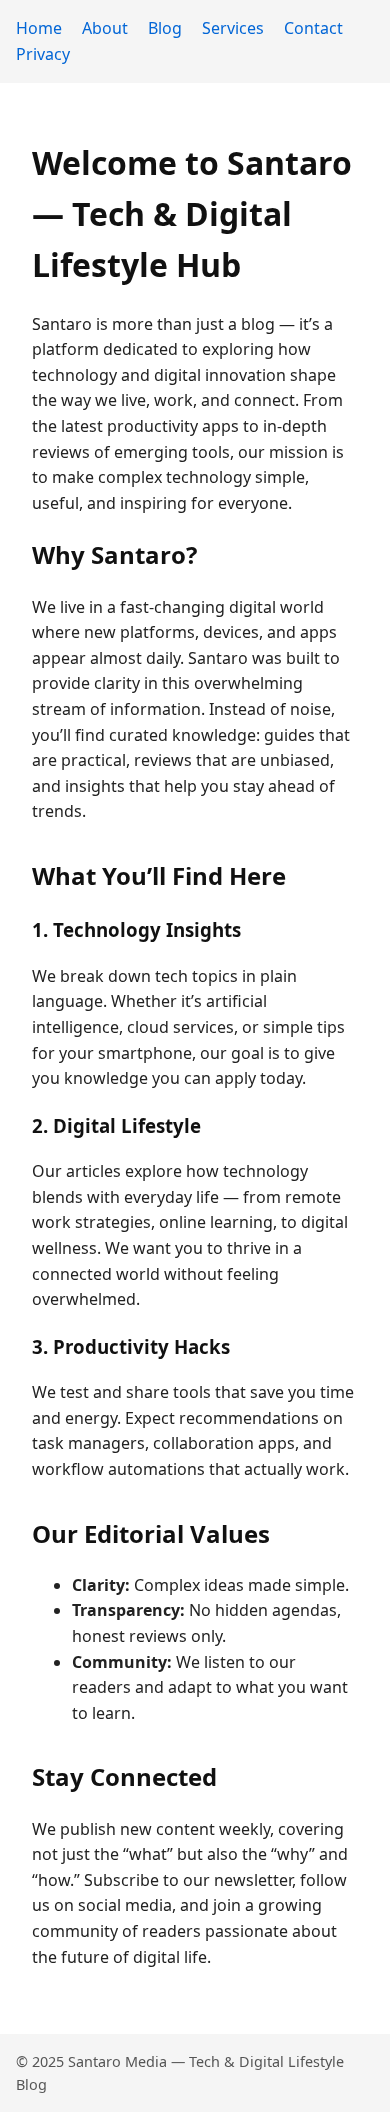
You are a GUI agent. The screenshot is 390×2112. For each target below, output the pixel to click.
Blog (165, 28)
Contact (313, 28)
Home (39, 28)
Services (233, 28)
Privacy (43, 54)
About (105, 28)
